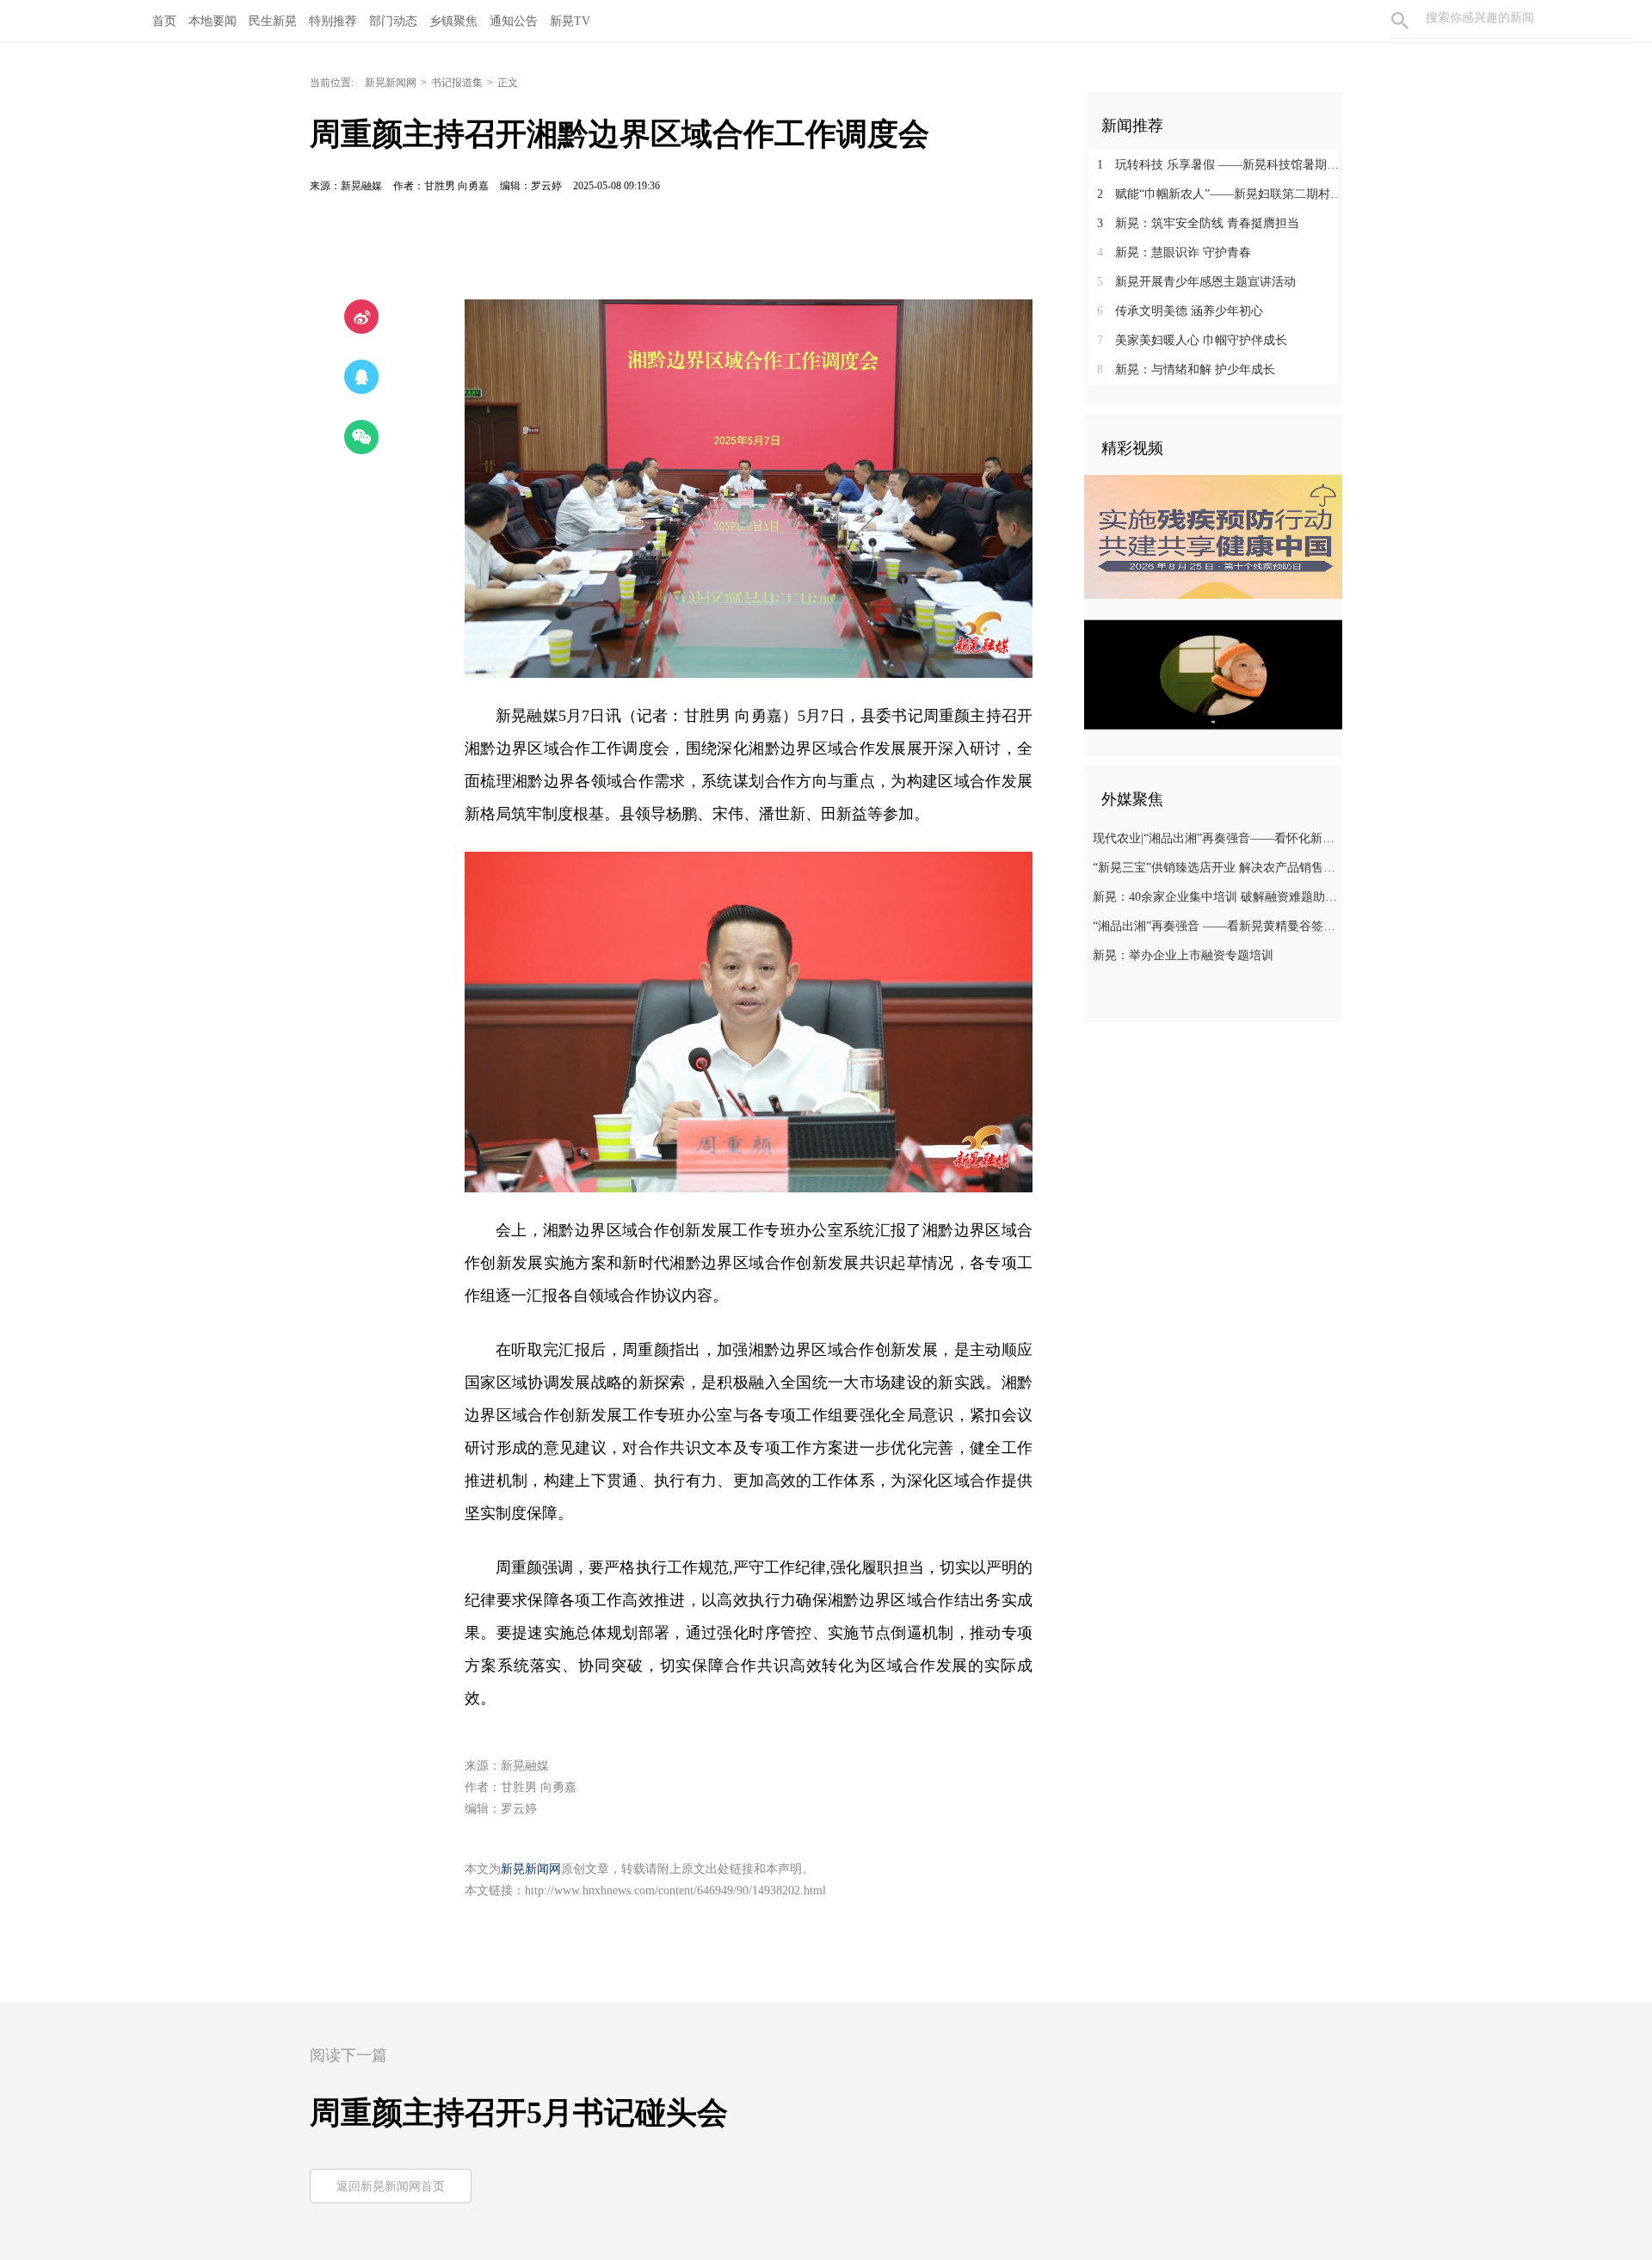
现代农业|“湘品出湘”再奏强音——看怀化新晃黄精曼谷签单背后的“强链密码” (1215, 838)
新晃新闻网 (391, 83)
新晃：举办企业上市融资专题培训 (1183, 955)
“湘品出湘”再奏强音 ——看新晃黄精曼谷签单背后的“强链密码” (1215, 926)
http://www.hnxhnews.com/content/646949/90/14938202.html (675, 1891)
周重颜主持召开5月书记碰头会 (519, 2113)
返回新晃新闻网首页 (391, 2186)
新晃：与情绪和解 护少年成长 (1186, 369)
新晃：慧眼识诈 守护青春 (1174, 252)
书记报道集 (457, 83)
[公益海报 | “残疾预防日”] (1213, 537)
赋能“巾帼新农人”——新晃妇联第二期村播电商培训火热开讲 (1220, 194)
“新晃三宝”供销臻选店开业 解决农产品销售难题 (1215, 868)
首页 (164, 21)
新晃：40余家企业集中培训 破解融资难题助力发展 (1215, 897)
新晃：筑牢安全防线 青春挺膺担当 (1198, 223)
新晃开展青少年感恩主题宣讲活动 (1196, 282)
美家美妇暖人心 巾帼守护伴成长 (1192, 340)
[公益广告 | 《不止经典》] (1213, 674)
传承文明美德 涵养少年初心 (1180, 311)
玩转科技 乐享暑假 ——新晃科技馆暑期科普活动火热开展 (1220, 165)
